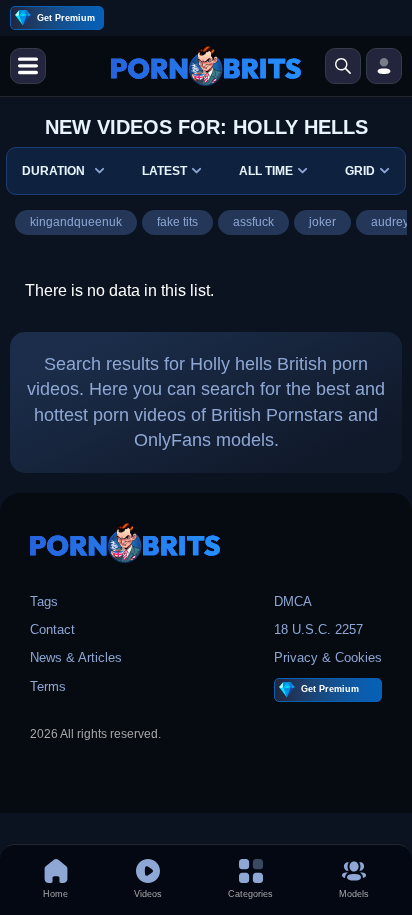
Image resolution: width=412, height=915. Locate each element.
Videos (148, 894)
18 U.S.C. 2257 (318, 629)
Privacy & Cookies (328, 657)
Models (354, 894)
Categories (250, 894)
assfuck (253, 222)
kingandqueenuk (76, 222)
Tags (44, 601)
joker (322, 222)
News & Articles (76, 657)
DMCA (293, 601)
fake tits (177, 222)
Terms (48, 686)
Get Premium (66, 18)
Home (55, 894)
